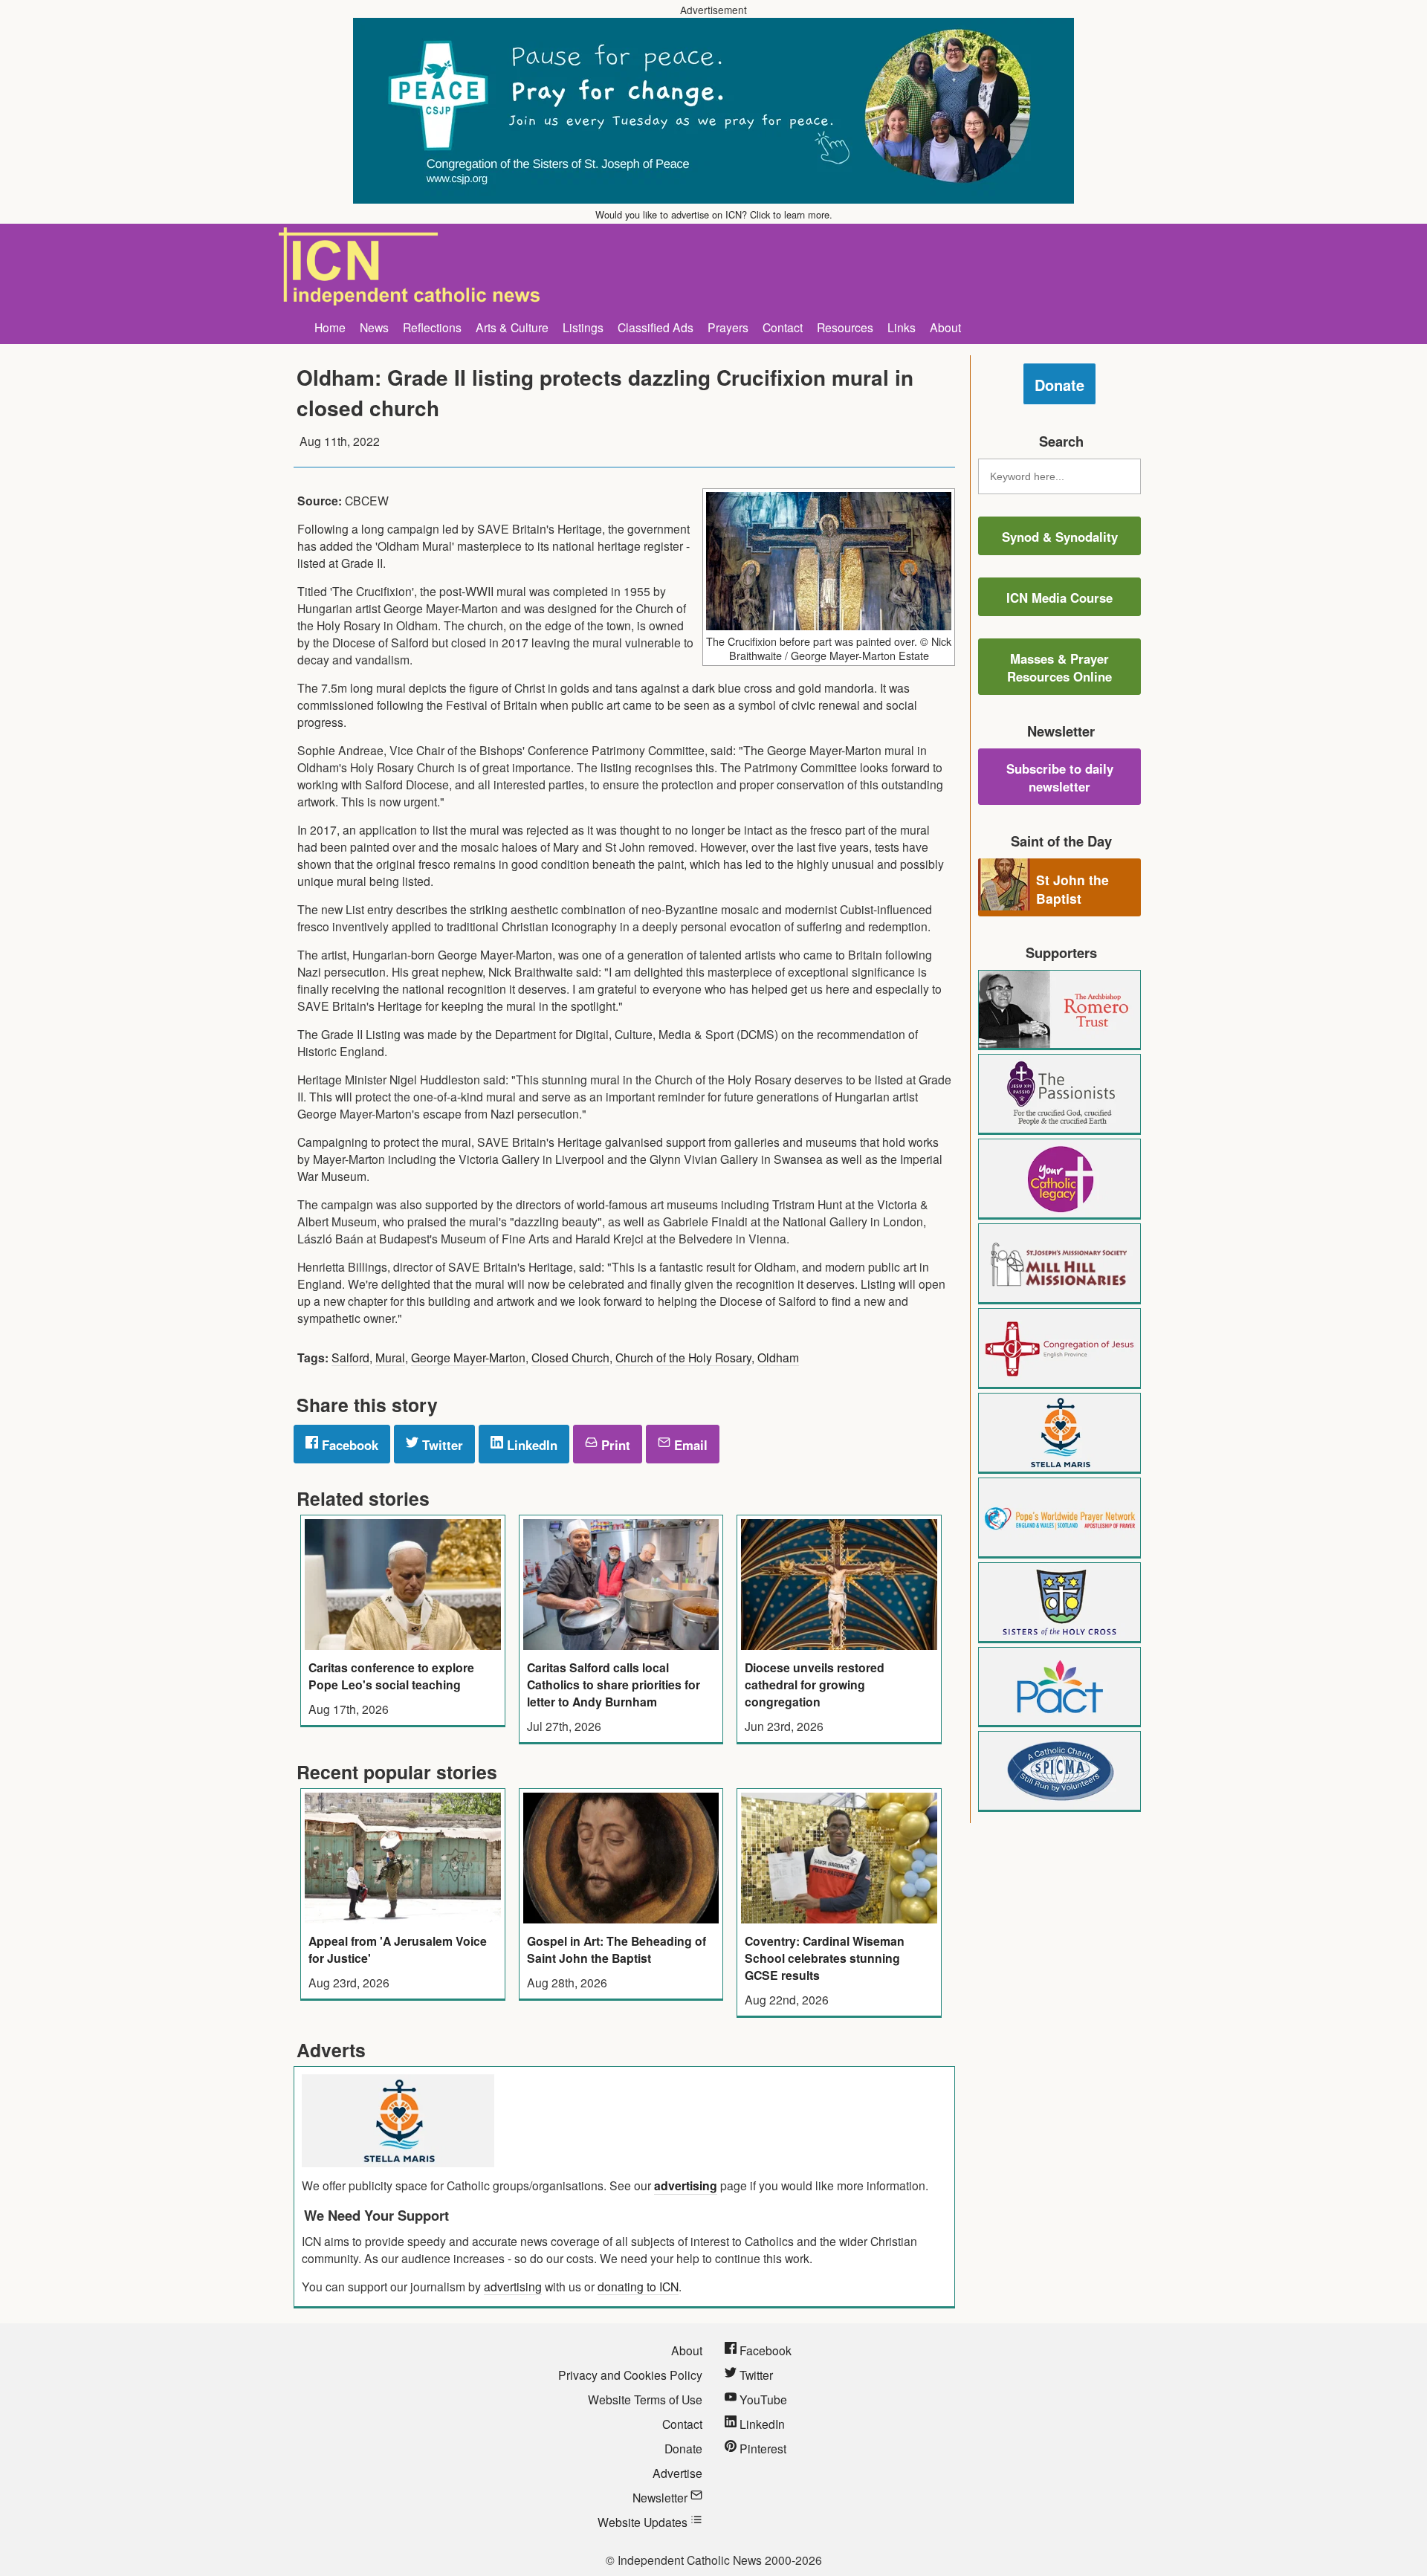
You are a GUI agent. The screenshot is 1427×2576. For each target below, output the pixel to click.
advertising (686, 2185)
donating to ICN (638, 2286)
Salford (350, 1357)
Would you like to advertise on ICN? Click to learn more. (714, 214)
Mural (390, 1357)
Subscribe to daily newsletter (1060, 777)
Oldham (778, 1357)
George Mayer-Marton (468, 1357)
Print (614, 1445)
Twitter (441, 1445)
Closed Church (570, 1357)
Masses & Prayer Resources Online (1059, 667)
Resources (845, 327)
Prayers (728, 327)
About (945, 327)
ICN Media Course (1059, 598)
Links (902, 327)
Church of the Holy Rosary (683, 1357)
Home (330, 327)
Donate (1059, 385)
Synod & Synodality (1060, 537)
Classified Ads (656, 327)
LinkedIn (530, 1445)
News (374, 327)
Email (689, 1445)
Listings (583, 327)
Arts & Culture (512, 327)
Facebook (348, 1445)
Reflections (432, 327)
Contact (783, 327)
